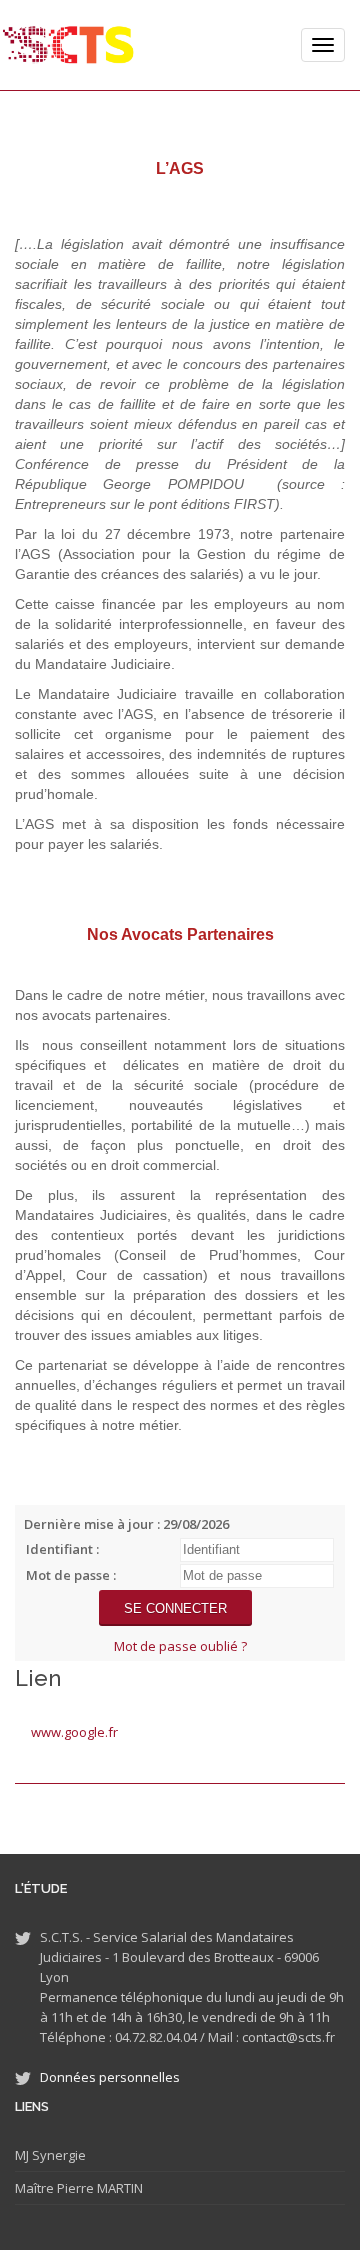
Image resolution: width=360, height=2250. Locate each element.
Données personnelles (110, 2077)
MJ (22, 2155)
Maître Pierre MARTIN (79, 2188)
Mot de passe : (71, 1575)
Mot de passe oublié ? (180, 1646)
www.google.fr (74, 1732)
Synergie (57, 2155)
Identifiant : (62, 1549)
